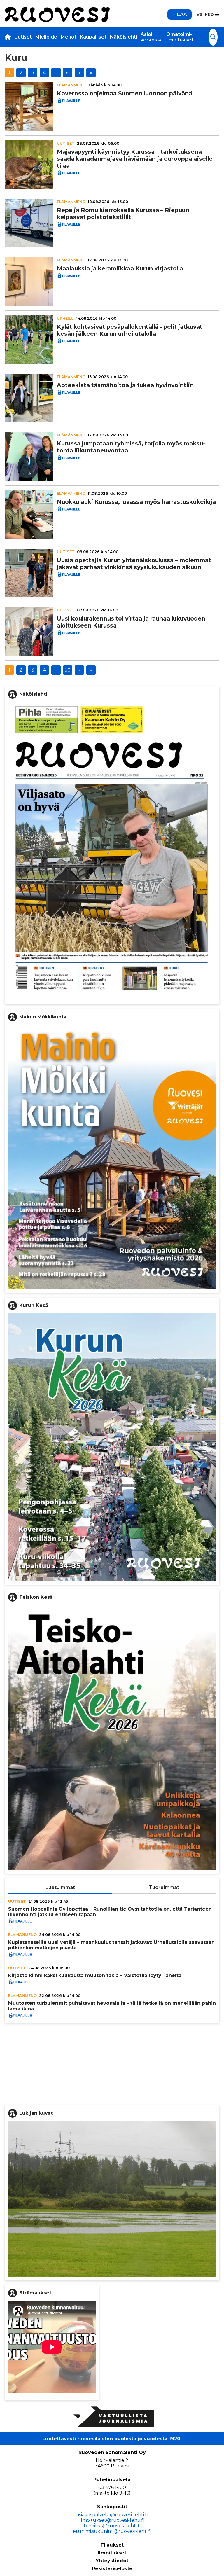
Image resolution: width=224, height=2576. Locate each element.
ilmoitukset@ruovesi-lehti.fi (112, 2520)
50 (68, 72)
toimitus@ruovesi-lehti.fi (112, 2526)
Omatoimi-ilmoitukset (180, 37)
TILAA (180, 14)
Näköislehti (124, 37)
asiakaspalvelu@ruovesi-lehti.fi (112, 2515)
